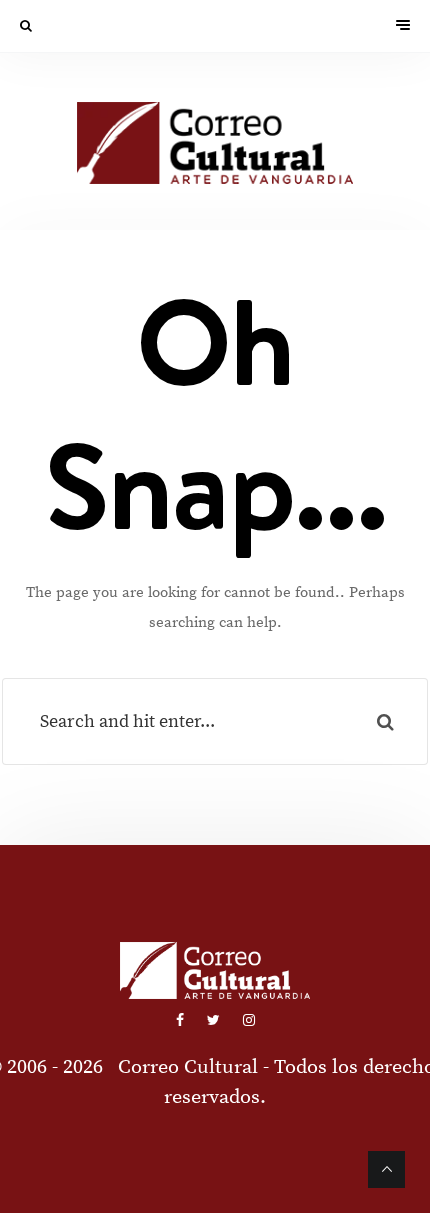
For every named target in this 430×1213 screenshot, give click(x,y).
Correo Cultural (188, 1067)
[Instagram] (249, 1021)
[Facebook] (181, 1021)
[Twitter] (215, 1021)
